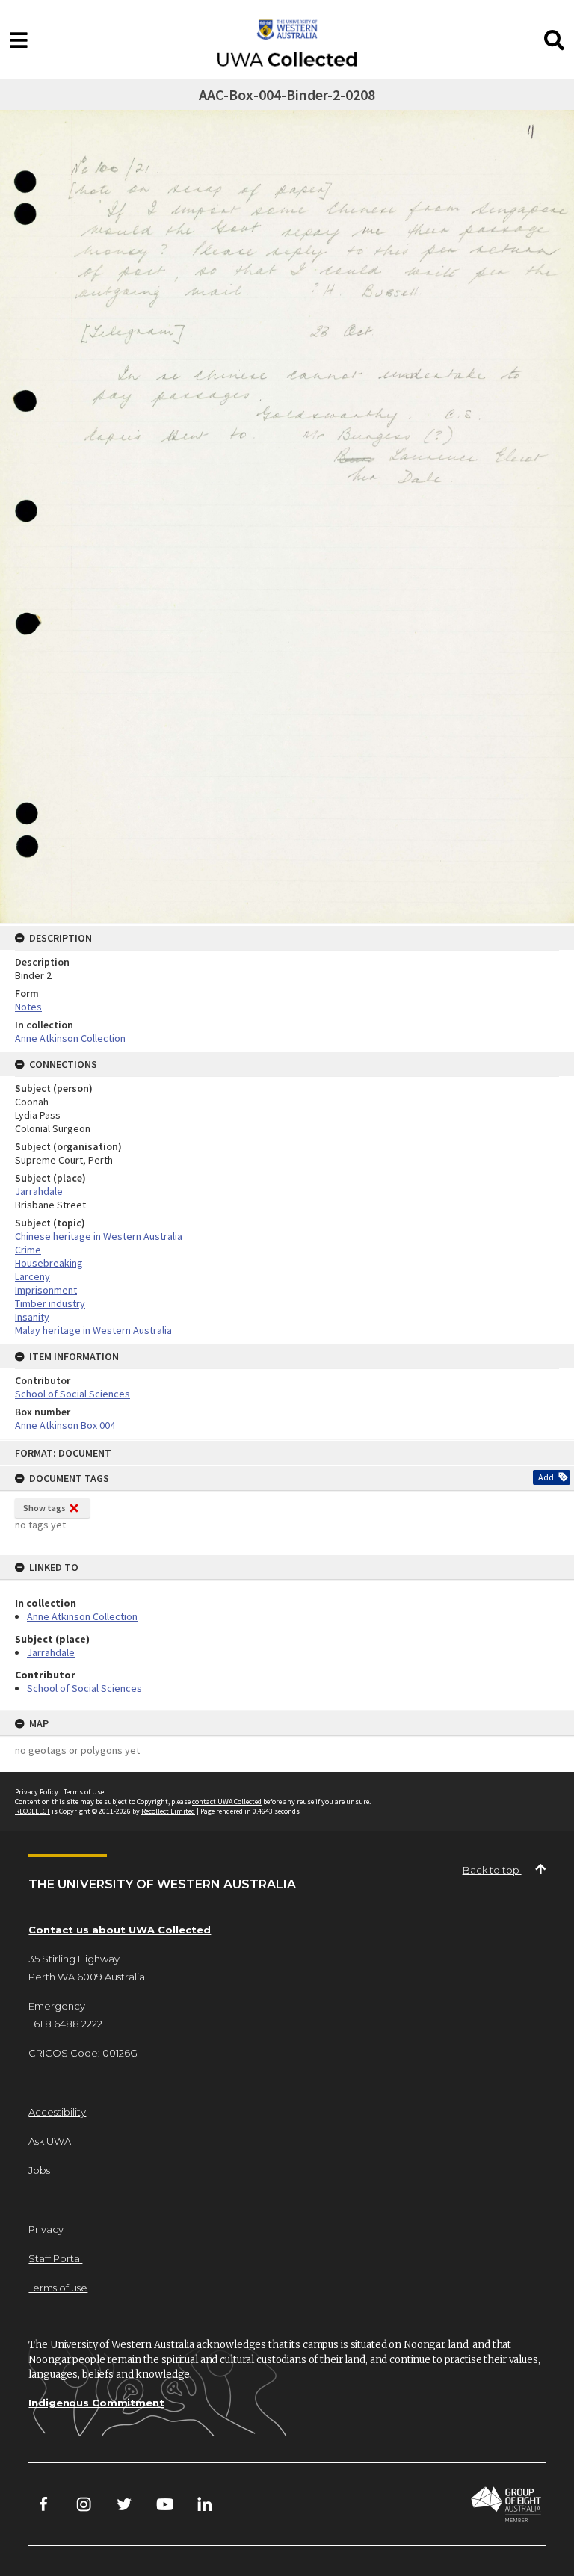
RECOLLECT (33, 1811)
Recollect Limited (168, 1811)
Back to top (492, 1870)
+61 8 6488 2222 (65, 2024)
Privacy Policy (37, 1792)
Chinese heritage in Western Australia (99, 1236)
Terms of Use (84, 1792)
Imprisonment (46, 1290)
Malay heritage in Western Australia (93, 1330)
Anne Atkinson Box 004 (65, 1425)
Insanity (32, 1317)
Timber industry (50, 1303)
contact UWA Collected (227, 1801)
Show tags (44, 1508)
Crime (28, 1250)
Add (546, 1477)
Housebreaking (49, 1263)
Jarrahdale (51, 1652)
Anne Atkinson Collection (82, 1616)
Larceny (33, 1276)
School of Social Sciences (84, 1688)
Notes (28, 1007)
